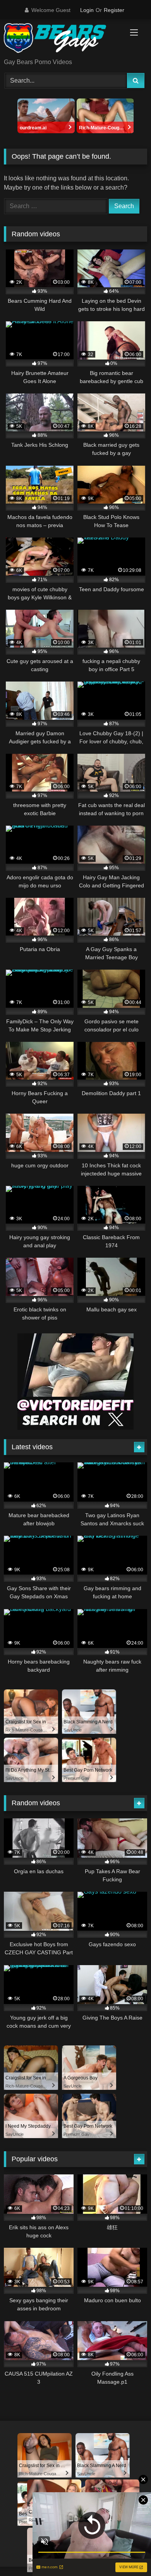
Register (114, 10)
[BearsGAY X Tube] (62, 39)
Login (87, 10)
